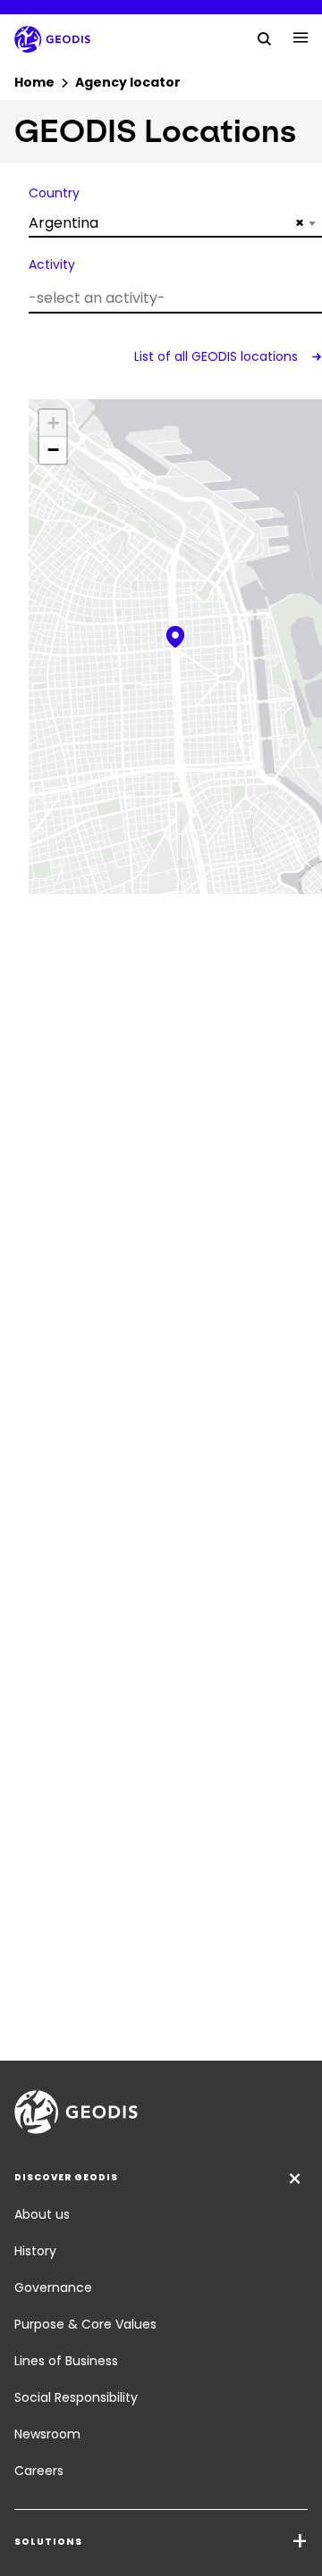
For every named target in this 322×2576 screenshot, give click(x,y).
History (35, 2251)
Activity (52, 264)
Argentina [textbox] (166, 223)
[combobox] (175, 223)
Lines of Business (66, 2361)
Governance (53, 2287)
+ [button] (53, 423)
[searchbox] (173, 298)
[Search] (265, 38)
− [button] (53, 450)
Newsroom (47, 2434)
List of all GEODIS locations (218, 356)
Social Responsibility (76, 2397)
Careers (39, 2471)
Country (54, 193)
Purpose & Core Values (85, 2324)
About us (42, 2214)
